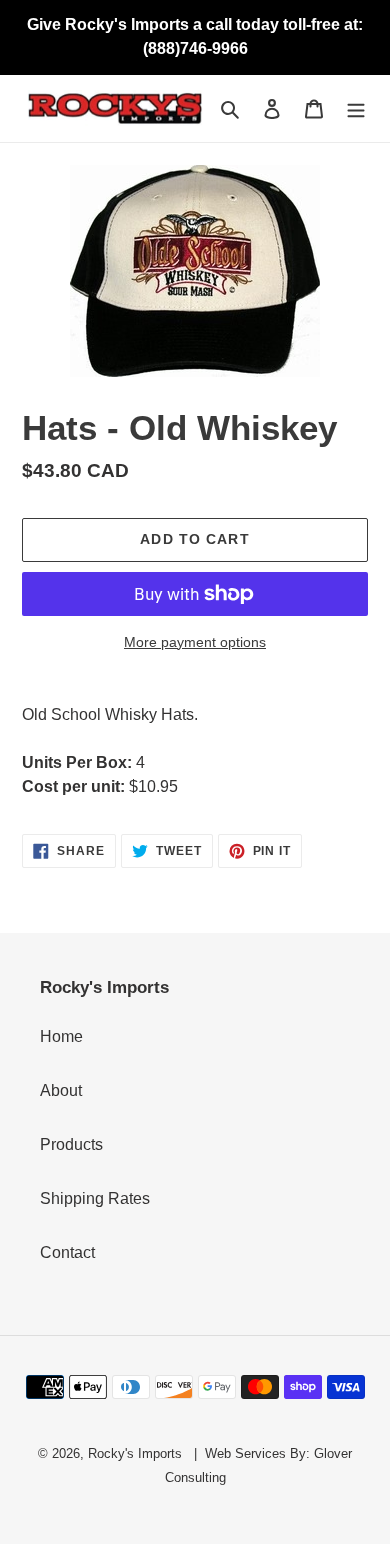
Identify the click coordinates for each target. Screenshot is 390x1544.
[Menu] (356, 109)
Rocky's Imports (135, 1453)
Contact (67, 1252)
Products (71, 1144)
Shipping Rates (95, 1198)
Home (61, 1036)
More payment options (195, 642)
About (61, 1090)
